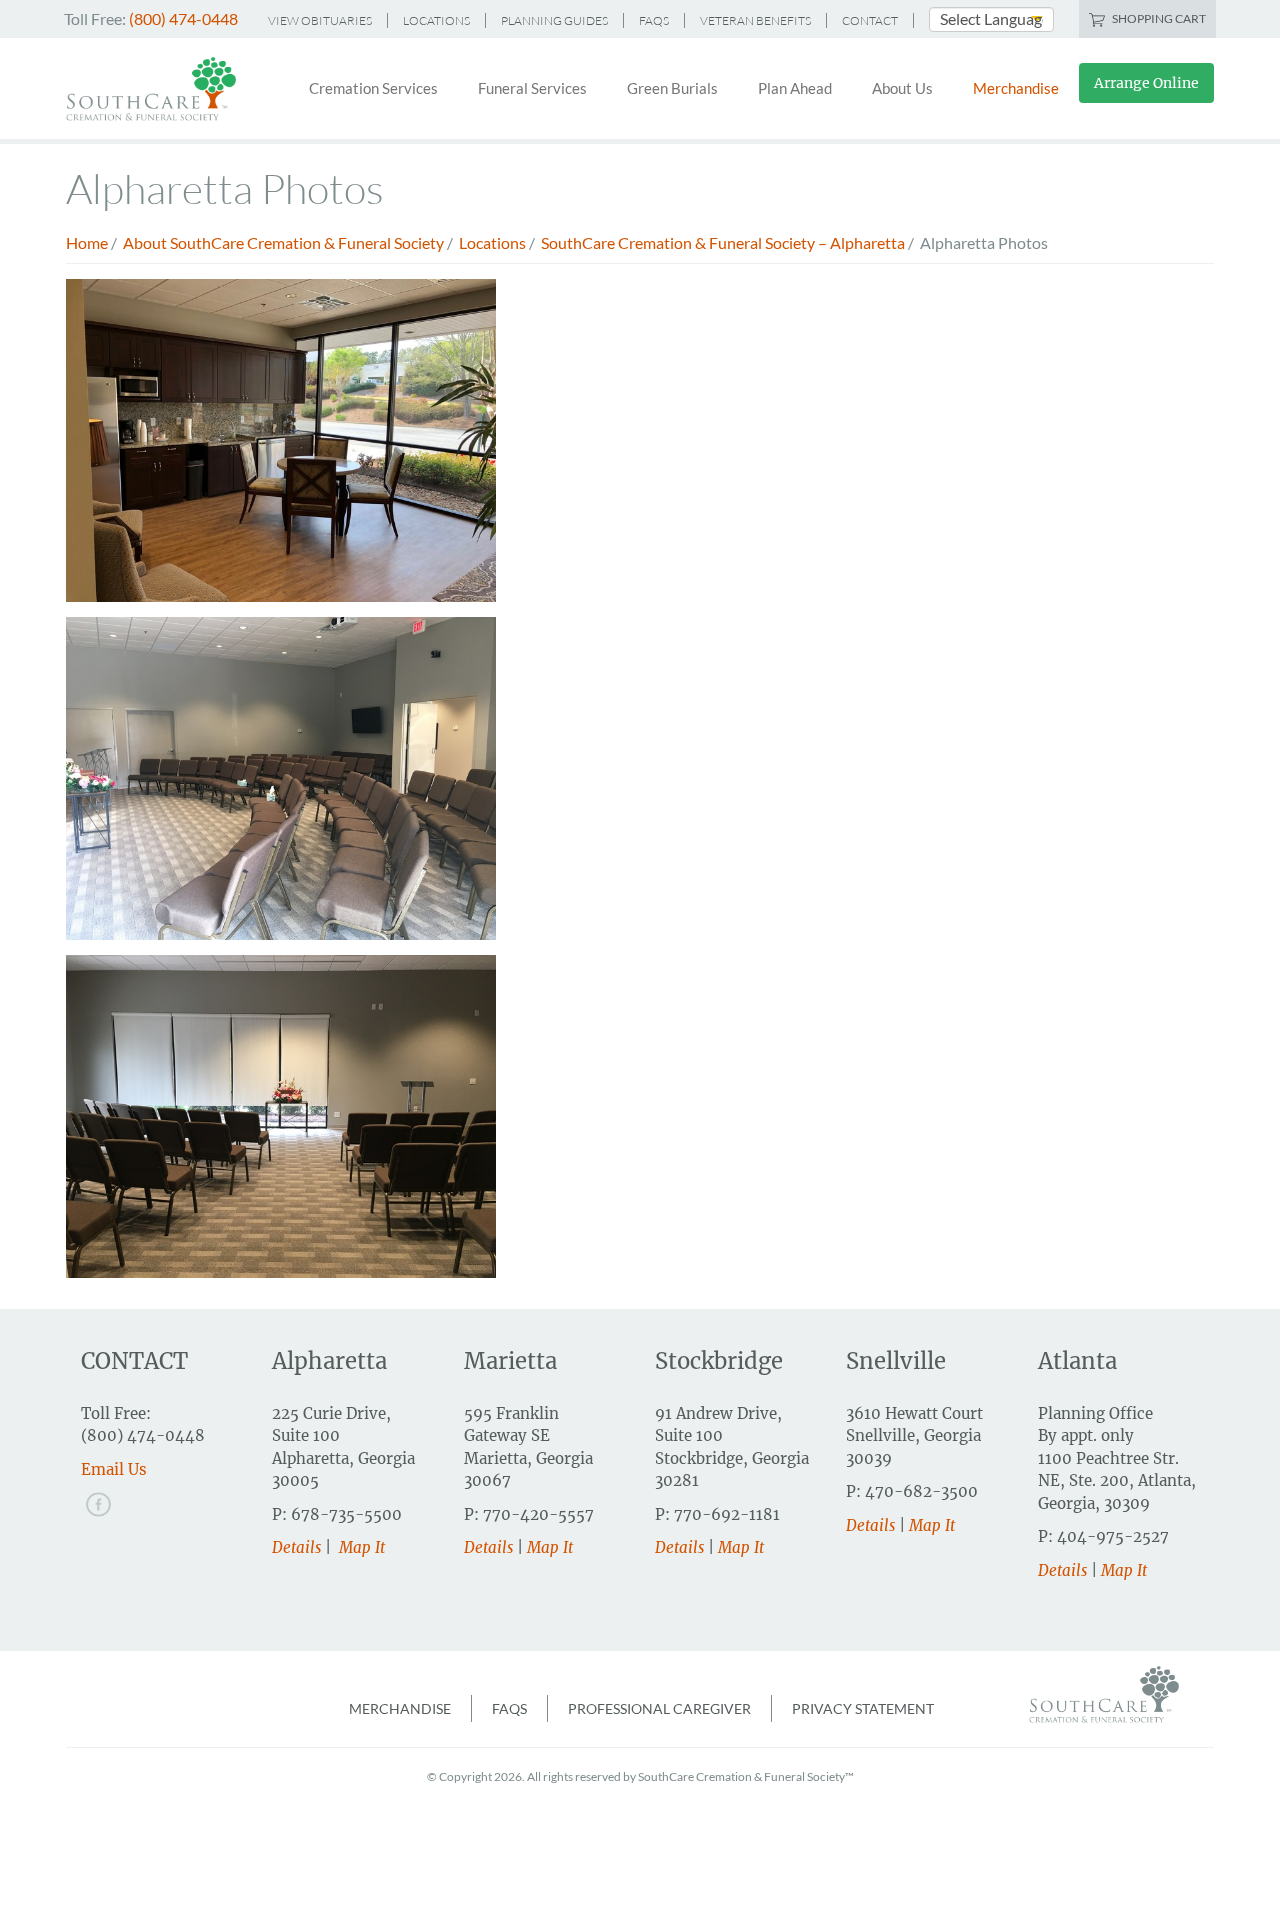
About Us (902, 88)
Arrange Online (1146, 83)
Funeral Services (532, 88)
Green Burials (672, 88)
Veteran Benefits (755, 20)
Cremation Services (373, 88)
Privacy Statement (863, 1708)
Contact (870, 20)
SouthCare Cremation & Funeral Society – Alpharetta (723, 242)
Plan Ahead (795, 88)
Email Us (114, 1469)
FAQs (654, 20)
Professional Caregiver (659, 1708)
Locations (436, 20)
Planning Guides (554, 20)
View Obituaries (320, 20)
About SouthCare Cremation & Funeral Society (283, 242)
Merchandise (1016, 88)
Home (87, 242)
